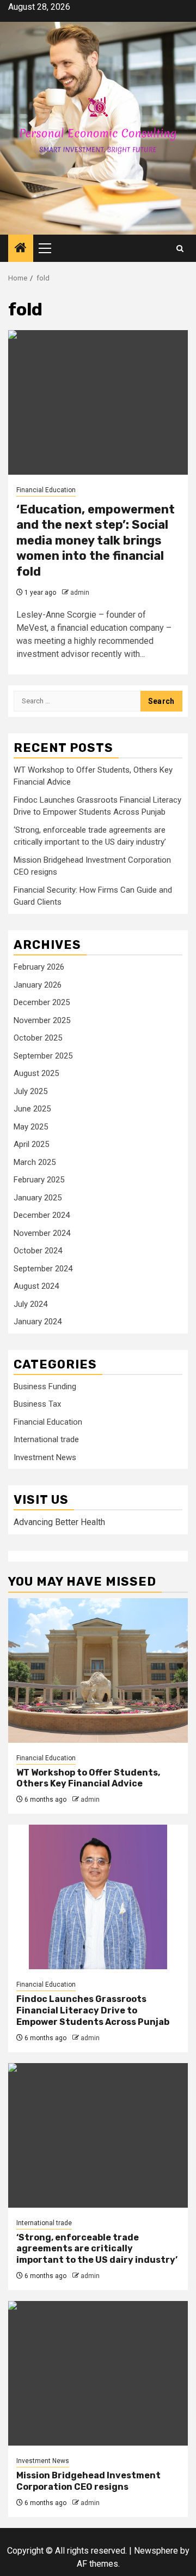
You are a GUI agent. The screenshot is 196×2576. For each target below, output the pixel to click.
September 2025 (43, 1056)
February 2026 (39, 967)
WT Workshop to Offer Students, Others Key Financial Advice (88, 1778)
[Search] (180, 249)
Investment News (45, 1457)
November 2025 (42, 1020)
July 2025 (30, 1091)
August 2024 (36, 1286)
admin (80, 593)
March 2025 (35, 1162)
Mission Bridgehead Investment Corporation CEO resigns (88, 2481)
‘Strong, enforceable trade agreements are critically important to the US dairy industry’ (97, 2249)
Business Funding (45, 1386)
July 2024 (30, 1304)
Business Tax (37, 1404)
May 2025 (31, 1127)
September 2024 (43, 1269)
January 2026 (38, 985)
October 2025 (38, 1038)
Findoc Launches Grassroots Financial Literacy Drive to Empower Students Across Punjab (93, 2010)
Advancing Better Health (59, 1522)
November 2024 (42, 1233)
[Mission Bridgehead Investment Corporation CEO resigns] (98, 2373)
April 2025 (31, 1144)
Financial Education (46, 490)
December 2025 (42, 1002)
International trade (46, 1439)
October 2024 (38, 1251)
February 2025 (39, 1180)
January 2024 (38, 1322)
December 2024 (42, 1215)
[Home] (21, 249)
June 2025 (32, 1109)
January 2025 (38, 1198)
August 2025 (36, 1073)
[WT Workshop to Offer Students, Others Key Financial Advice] (98, 1670)
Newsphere (156, 2551)
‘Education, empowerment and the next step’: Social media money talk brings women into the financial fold (96, 540)
